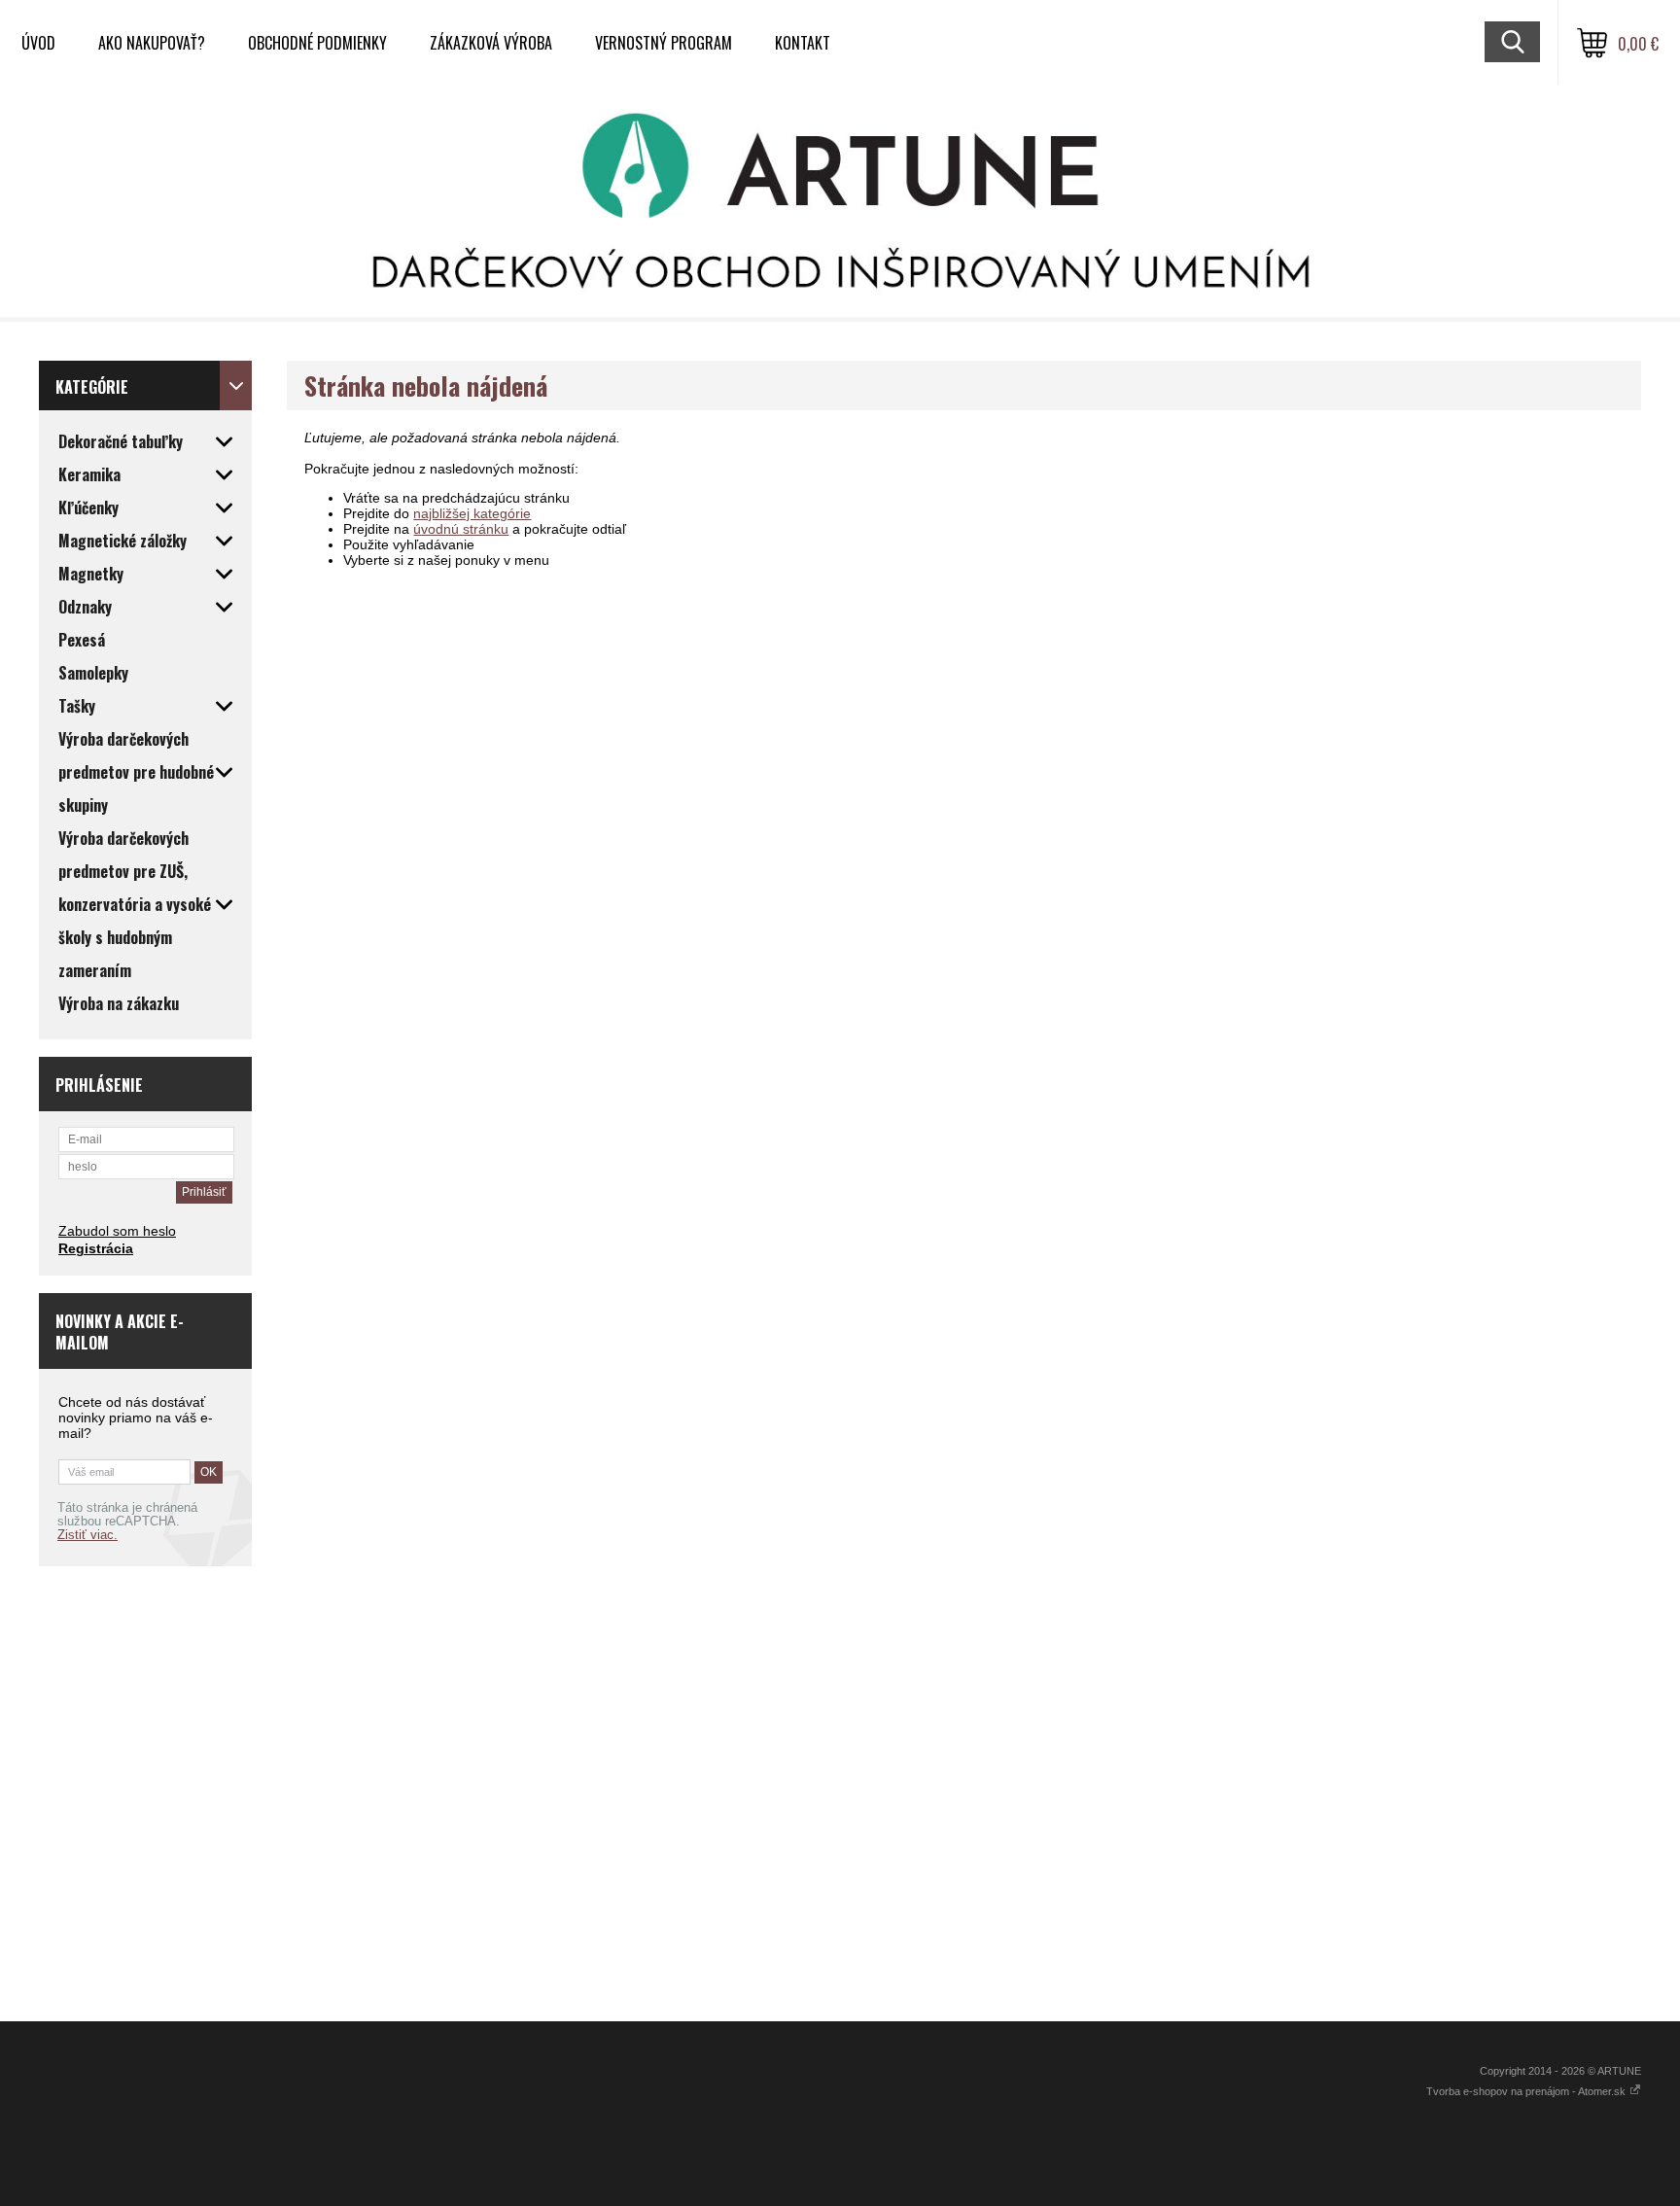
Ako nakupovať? (152, 43)
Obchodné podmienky (317, 43)
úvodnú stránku (461, 529)
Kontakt (803, 43)
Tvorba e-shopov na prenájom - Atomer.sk (1527, 2091)
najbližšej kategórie (472, 513)
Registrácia (96, 1248)
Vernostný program (664, 43)
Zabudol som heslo (117, 1231)
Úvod (38, 43)
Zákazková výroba (491, 43)
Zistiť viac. (87, 1535)
